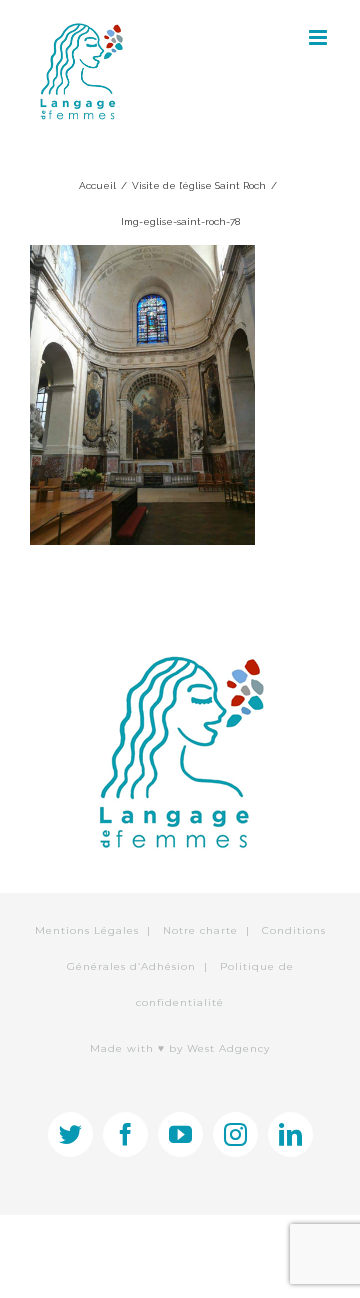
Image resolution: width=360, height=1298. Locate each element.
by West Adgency (219, 1048)
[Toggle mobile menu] (319, 37)
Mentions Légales (87, 930)
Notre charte (200, 930)
